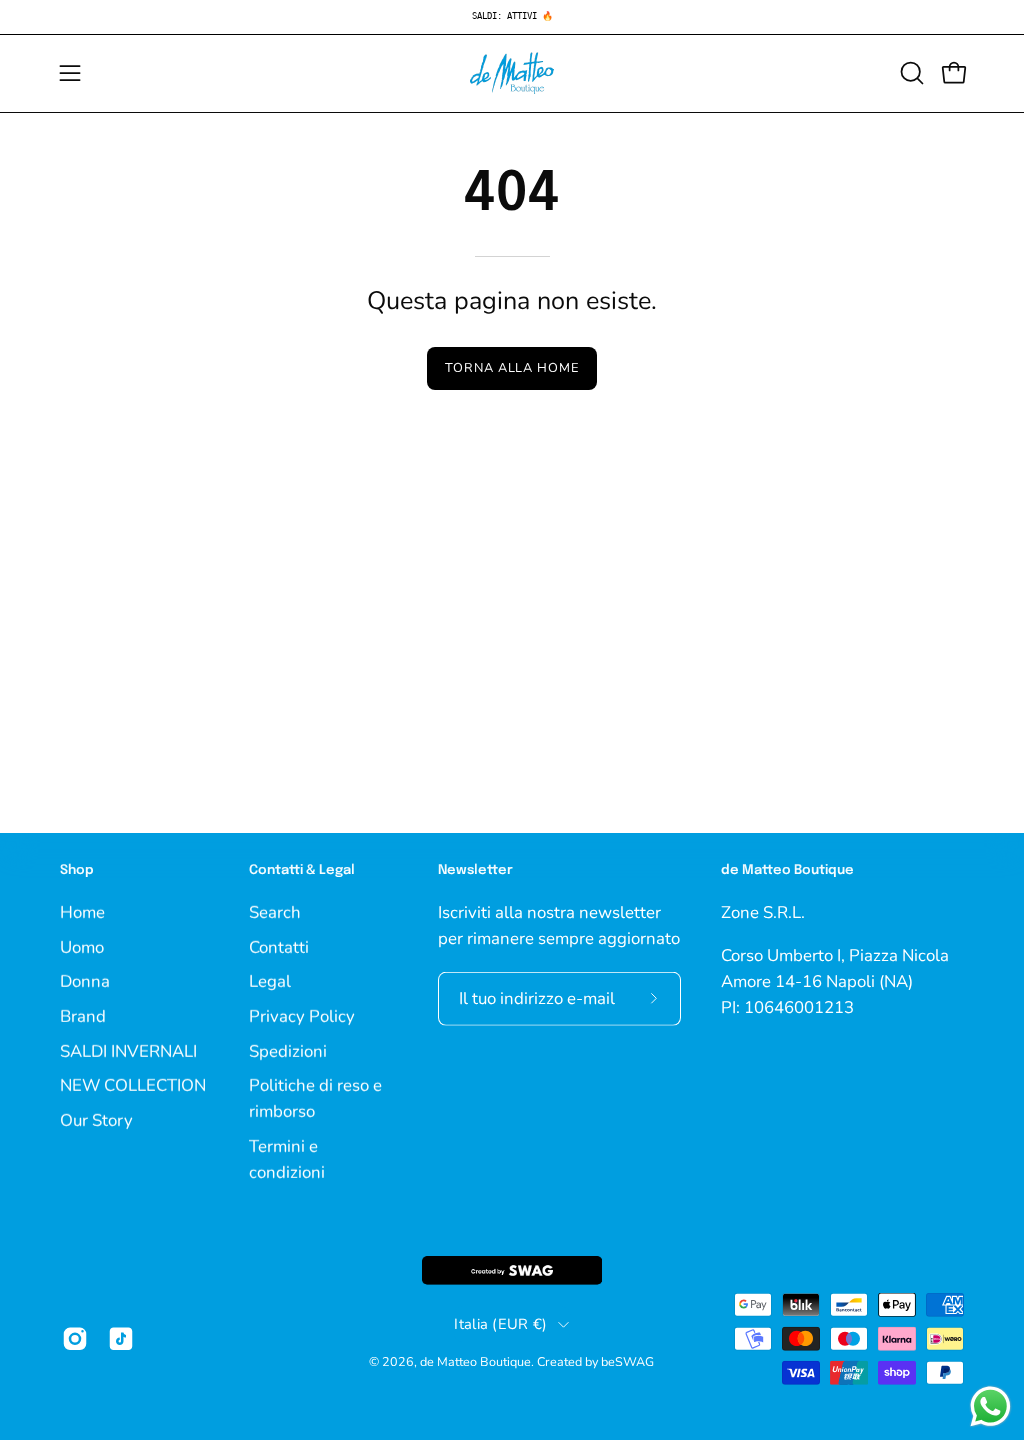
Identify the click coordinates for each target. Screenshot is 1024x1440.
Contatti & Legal (302, 870)
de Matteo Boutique (475, 1361)
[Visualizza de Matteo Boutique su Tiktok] (121, 1339)
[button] (910, 73)
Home (82, 911)
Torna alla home (512, 368)
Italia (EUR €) (500, 1324)
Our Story (96, 1119)
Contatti (279, 946)
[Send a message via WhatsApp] (990, 1406)
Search (275, 911)
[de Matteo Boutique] (512, 73)
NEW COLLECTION (133, 1084)
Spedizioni (288, 1050)
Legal (270, 981)
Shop (77, 870)
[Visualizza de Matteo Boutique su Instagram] (75, 1339)
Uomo (82, 946)
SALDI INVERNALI (128, 1050)
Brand (83, 1015)
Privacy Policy (302, 1015)
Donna (85, 981)
